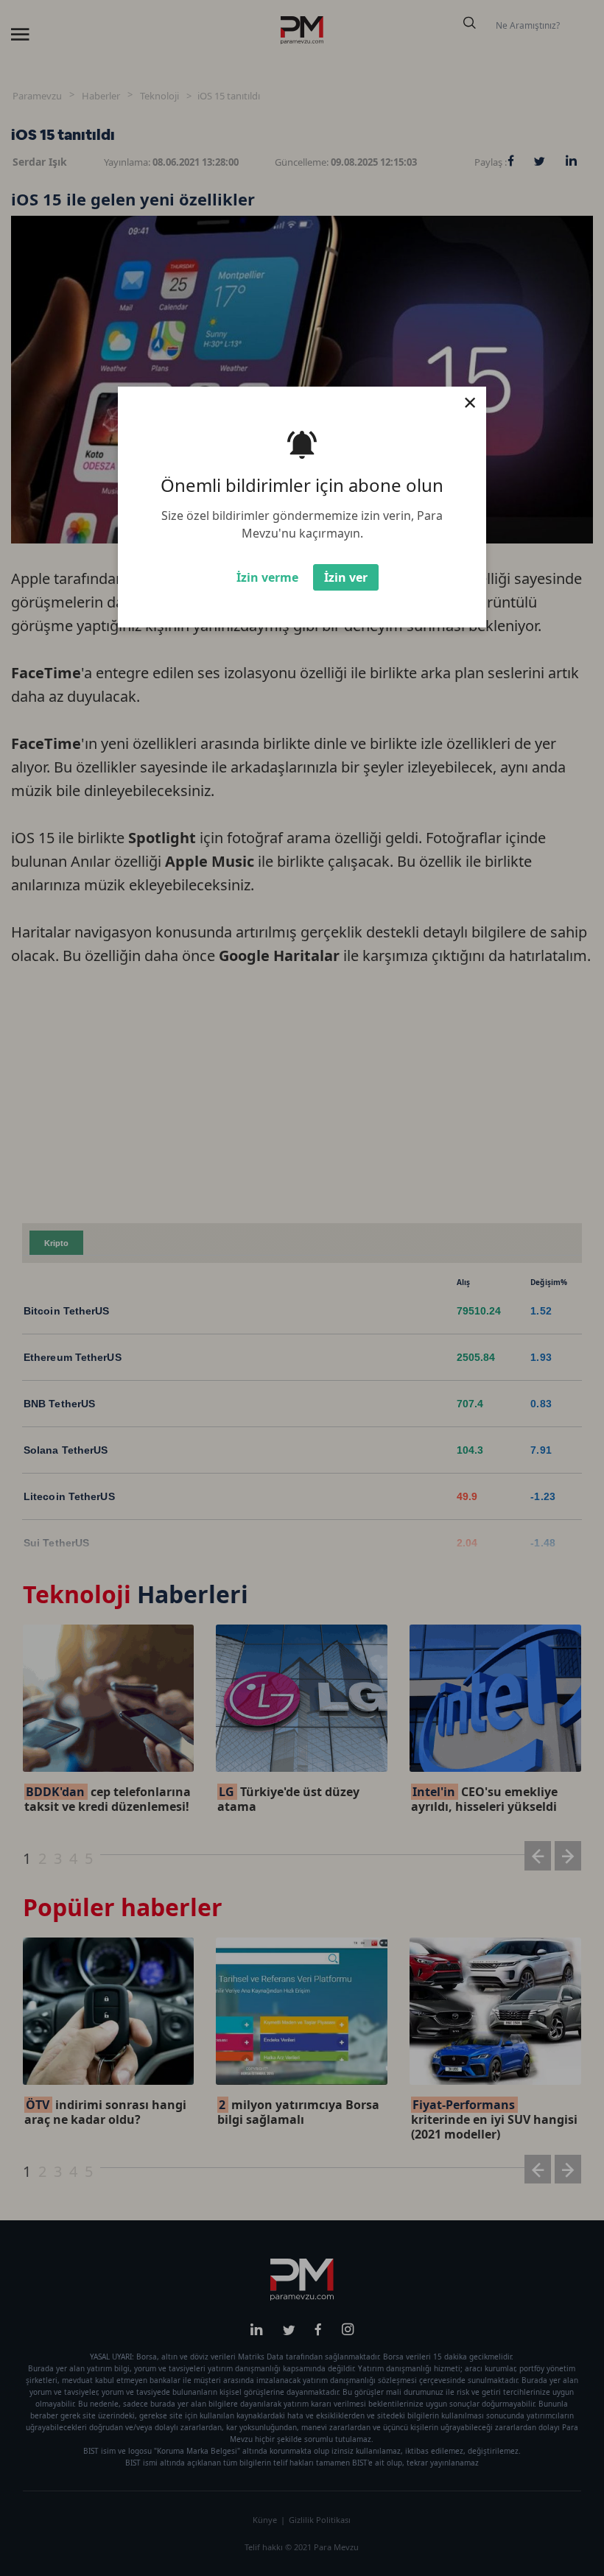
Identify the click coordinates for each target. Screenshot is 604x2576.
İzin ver (346, 577)
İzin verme (267, 577)
